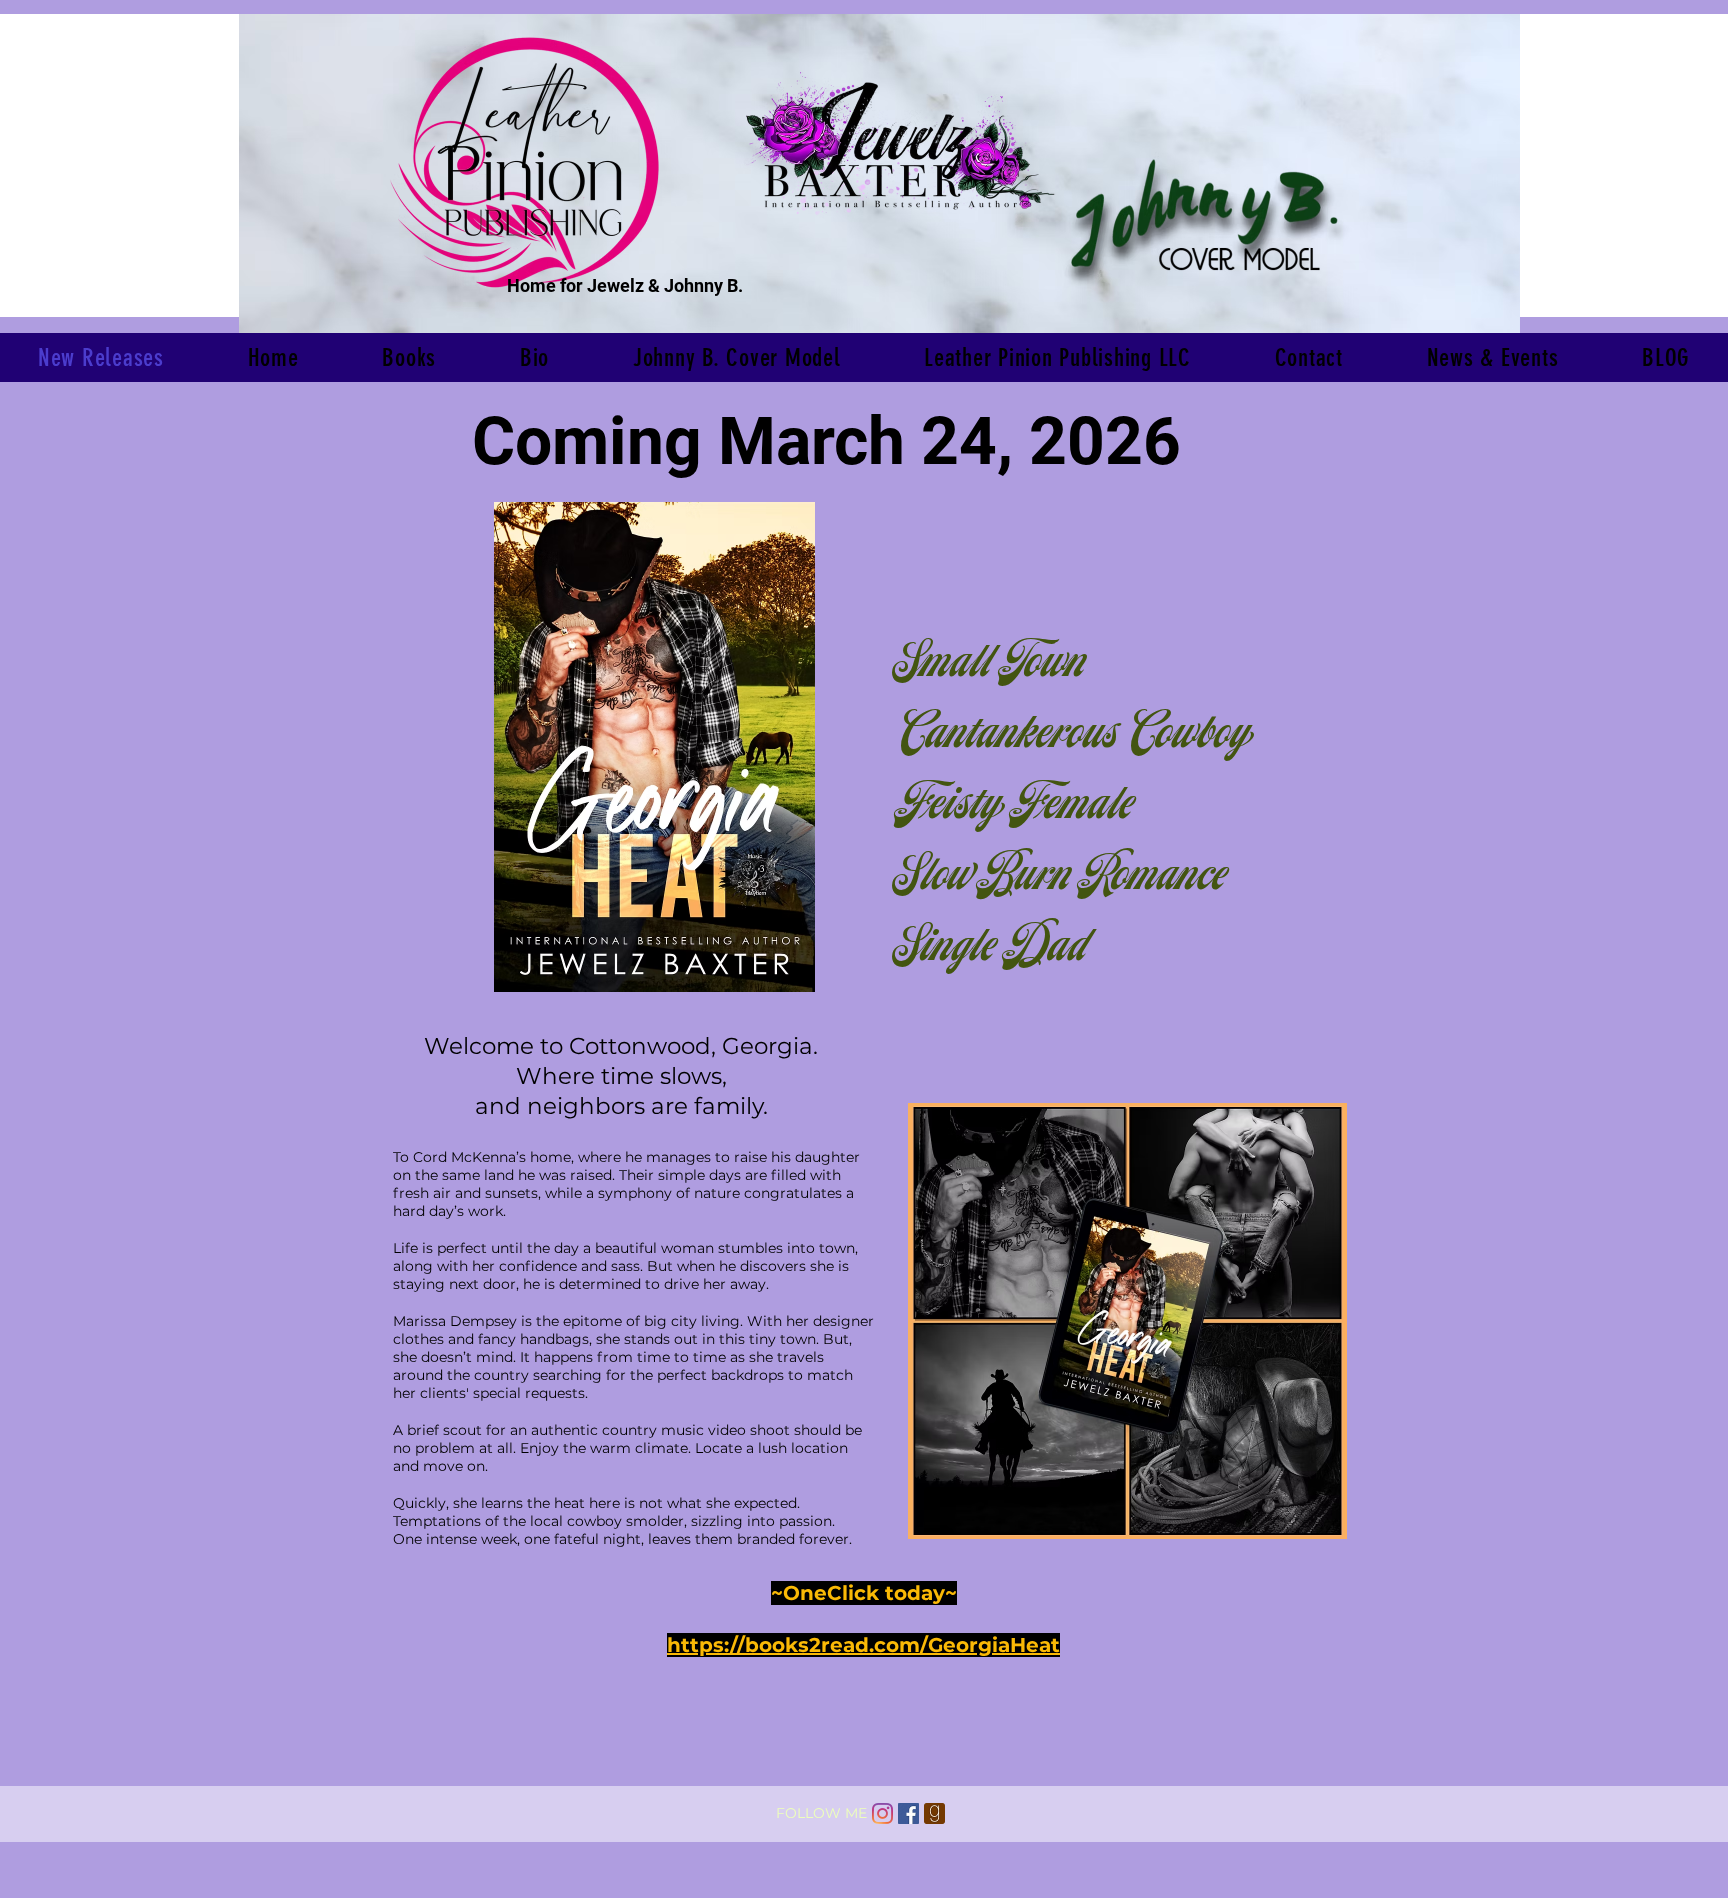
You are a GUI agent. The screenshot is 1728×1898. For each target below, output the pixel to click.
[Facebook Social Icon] (908, 1813)
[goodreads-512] (934, 1813)
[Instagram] (882, 1813)
